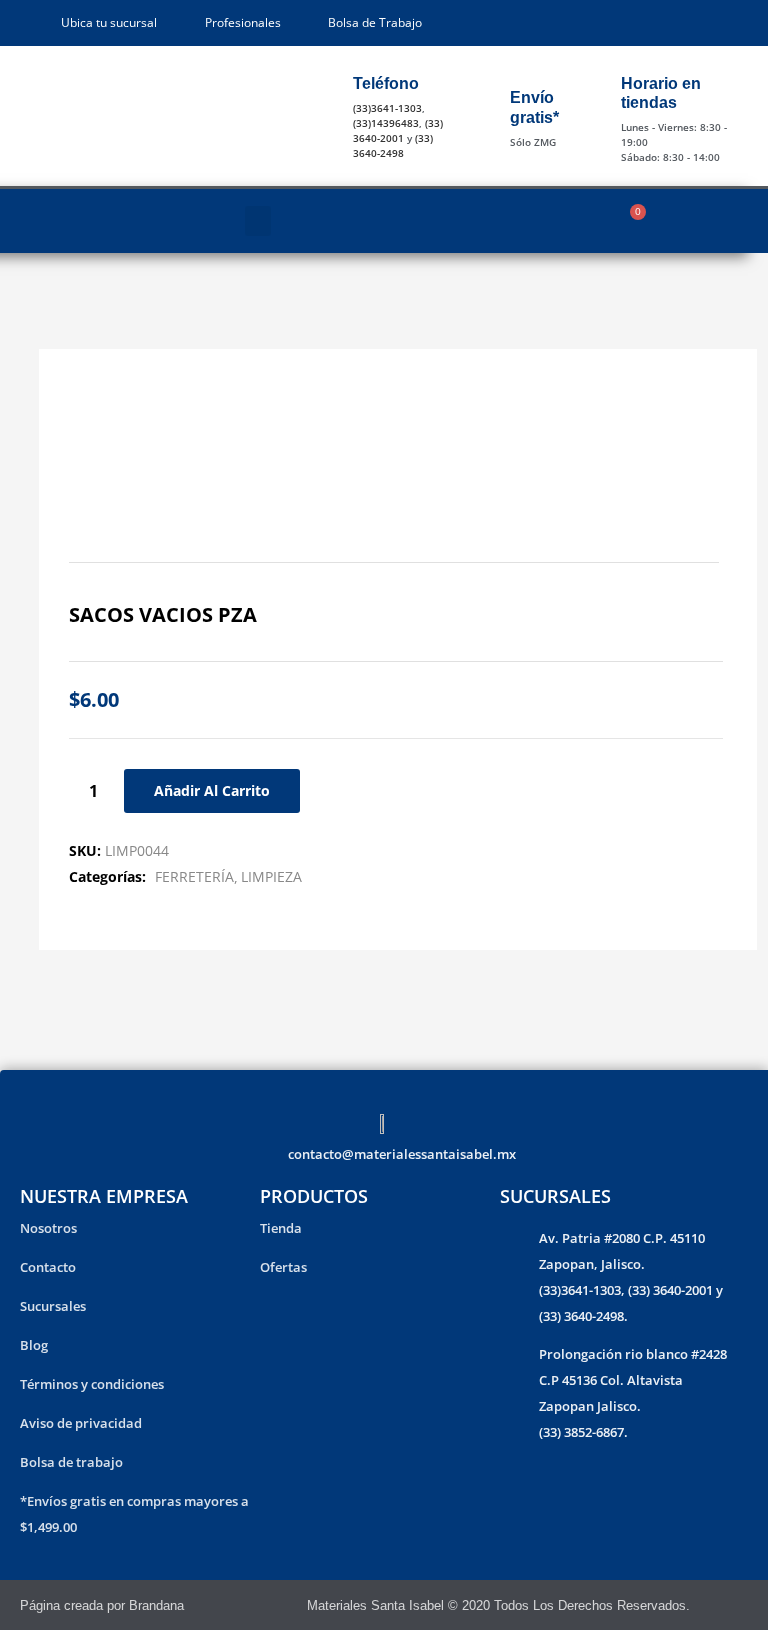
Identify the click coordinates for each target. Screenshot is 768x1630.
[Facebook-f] (712, 1605)
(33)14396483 (386, 123)
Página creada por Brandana (102, 1605)
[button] (258, 221)
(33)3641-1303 (387, 108)
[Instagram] (739, 1605)
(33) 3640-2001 (398, 130)
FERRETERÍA (194, 876)
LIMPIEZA (271, 876)
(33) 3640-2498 (393, 145)
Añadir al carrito (212, 790)
